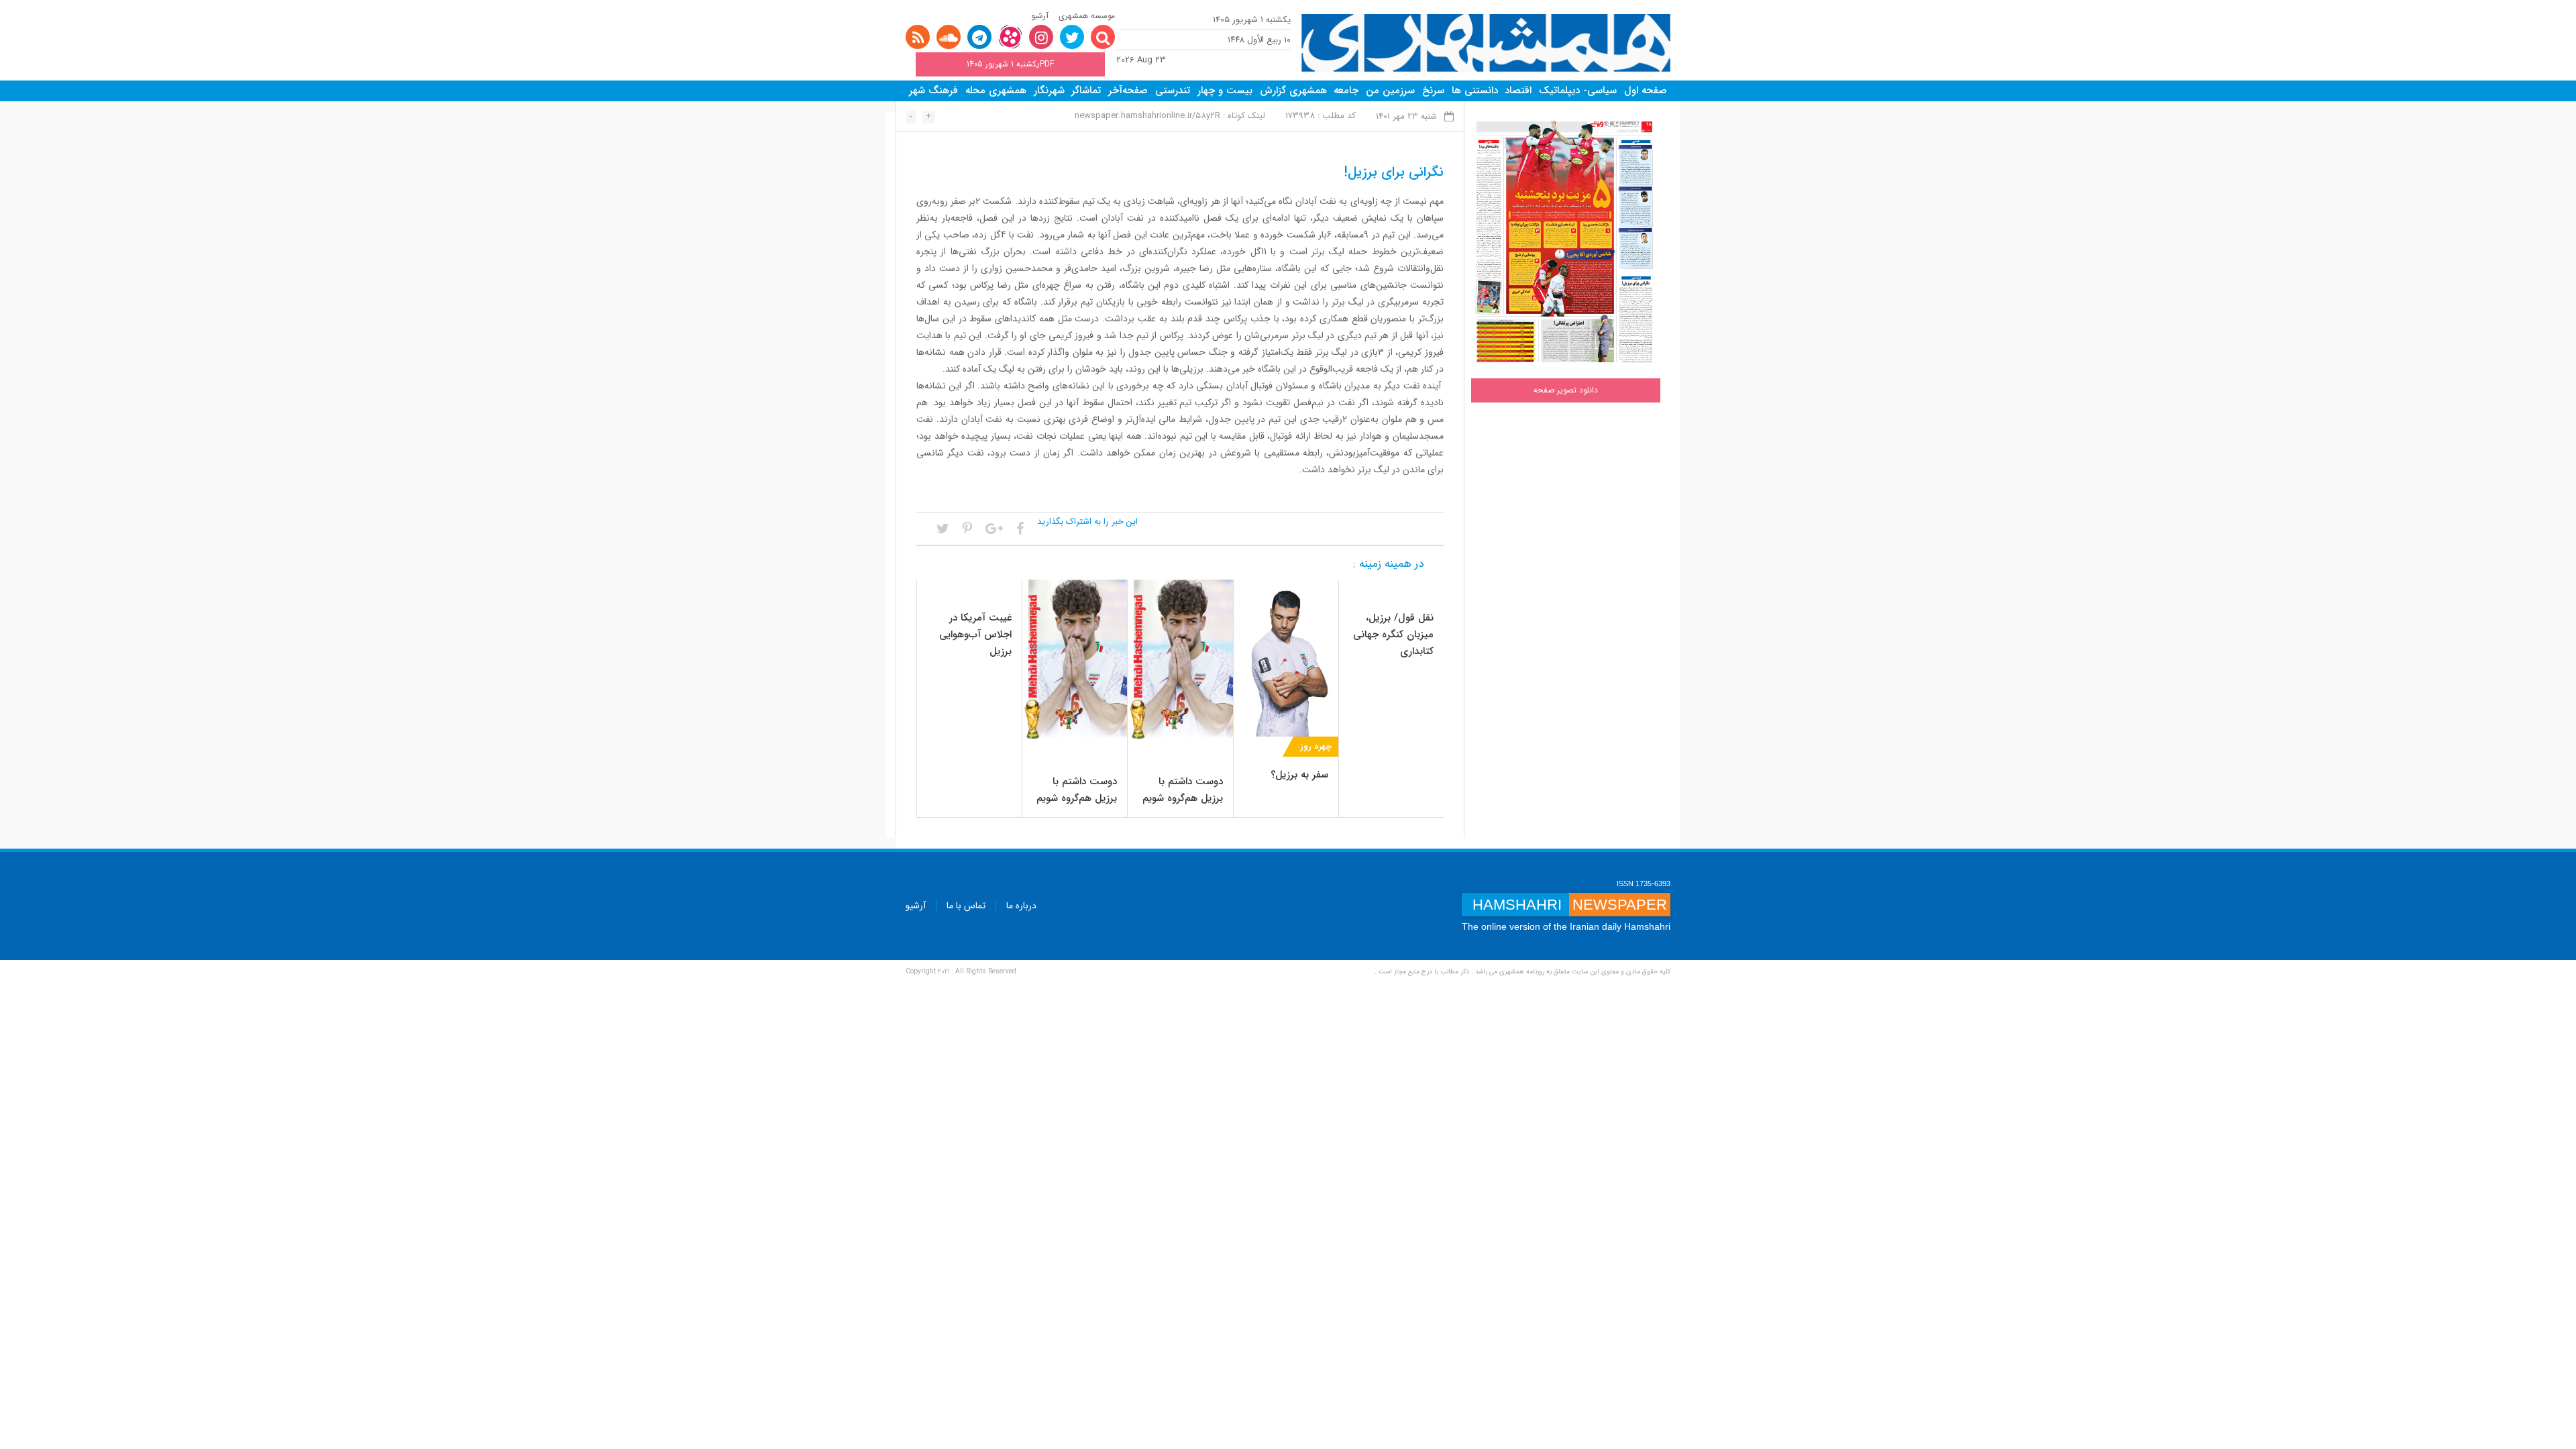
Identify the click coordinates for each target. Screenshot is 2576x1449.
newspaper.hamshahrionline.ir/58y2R (1147, 116)
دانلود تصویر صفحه (1566, 390)
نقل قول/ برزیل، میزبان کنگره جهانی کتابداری (1393, 635)
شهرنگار (1049, 91)
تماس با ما (966, 906)
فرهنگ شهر (933, 91)
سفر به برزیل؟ (1299, 775)
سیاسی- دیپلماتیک (1578, 91)
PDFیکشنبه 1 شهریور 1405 (1010, 64)
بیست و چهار (1225, 91)
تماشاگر (1086, 91)
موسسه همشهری (1087, 16)
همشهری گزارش (1293, 91)
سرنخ (1433, 91)
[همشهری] (1486, 43)
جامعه (1346, 91)
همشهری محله (996, 91)
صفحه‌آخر (1128, 91)
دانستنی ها (1475, 91)
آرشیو (1040, 16)
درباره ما (1021, 906)
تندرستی (1173, 91)
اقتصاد (1518, 91)
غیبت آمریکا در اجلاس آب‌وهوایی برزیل (975, 635)
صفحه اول (1646, 91)
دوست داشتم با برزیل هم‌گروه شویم (1183, 790)
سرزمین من (1390, 91)
